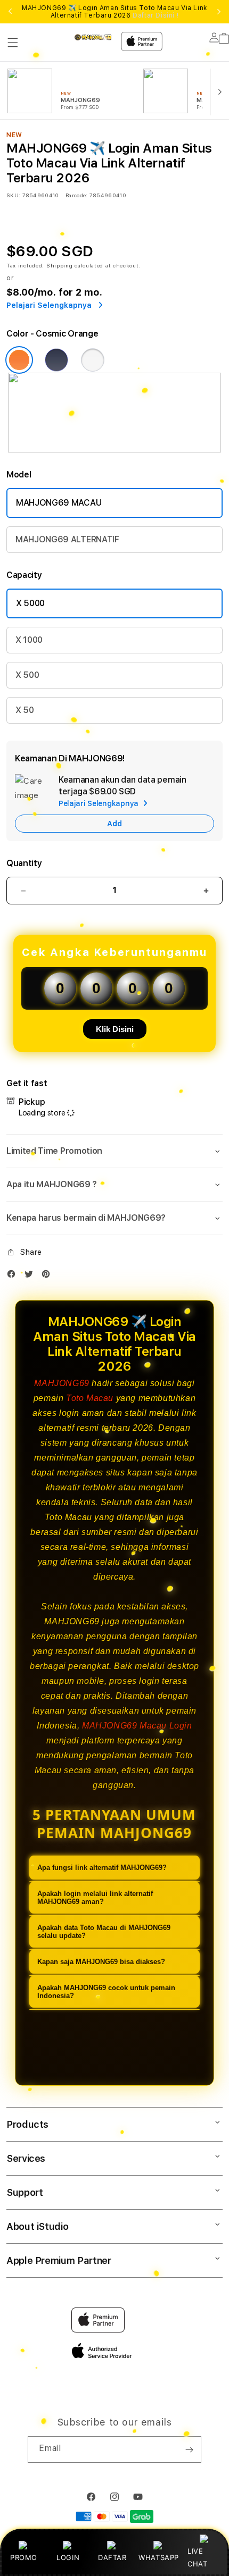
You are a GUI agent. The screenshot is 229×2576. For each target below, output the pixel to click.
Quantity (24, 863)
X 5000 (30, 603)
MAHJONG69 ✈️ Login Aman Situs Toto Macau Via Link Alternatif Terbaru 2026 (114, 12)
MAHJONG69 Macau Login (137, 1726)
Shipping (60, 265)
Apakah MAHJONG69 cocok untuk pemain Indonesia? (106, 1992)
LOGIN (68, 2557)
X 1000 (29, 640)
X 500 (27, 675)
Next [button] (219, 12)
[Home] (93, 37)
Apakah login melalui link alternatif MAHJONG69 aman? (95, 1898)
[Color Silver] (93, 360)
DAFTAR (112, 2557)
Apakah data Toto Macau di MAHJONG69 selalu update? (104, 1932)
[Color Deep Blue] (56, 360)
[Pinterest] (48, 1276)
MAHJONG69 (62, 1383)
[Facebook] (14, 1276)
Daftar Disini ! (156, 15)
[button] (13, 43)
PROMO (24, 2557)
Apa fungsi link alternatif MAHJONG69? (102, 1868)
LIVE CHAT (197, 2557)
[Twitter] (31, 1276)
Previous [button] (10, 12)
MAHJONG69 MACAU (59, 503)
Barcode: (76, 195)
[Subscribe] (189, 2449)
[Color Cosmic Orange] (19, 360)
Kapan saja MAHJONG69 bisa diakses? (101, 1962)
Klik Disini (115, 1029)
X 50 (25, 710)
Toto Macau (90, 1398)
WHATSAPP (159, 2557)
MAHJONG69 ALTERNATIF (67, 539)
